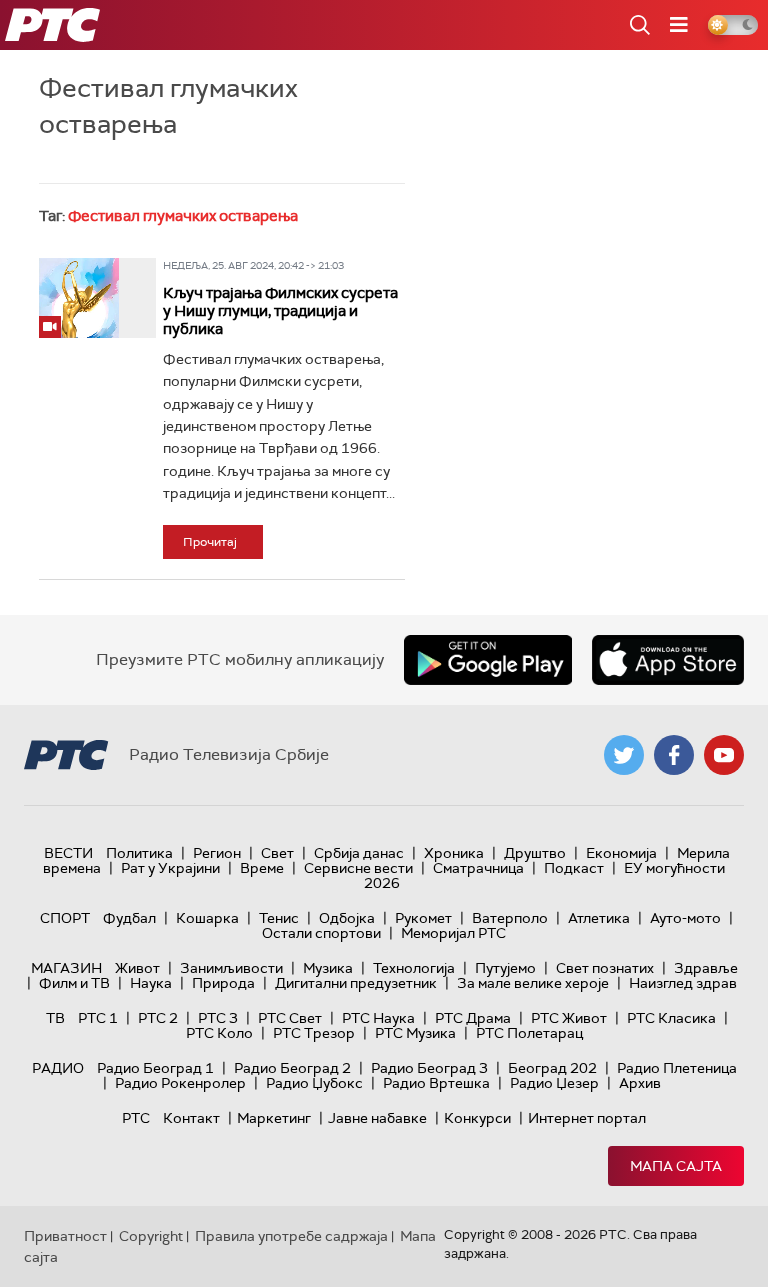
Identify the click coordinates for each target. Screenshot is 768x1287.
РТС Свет (290, 1018)
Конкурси (477, 1118)
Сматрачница (478, 868)
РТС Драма (473, 1018)
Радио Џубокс (314, 1083)
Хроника (454, 853)
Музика (328, 968)
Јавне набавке (377, 1118)
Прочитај (210, 542)
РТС (136, 1118)
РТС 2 (158, 1018)
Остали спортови (321, 933)
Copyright (151, 1236)
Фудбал (129, 918)
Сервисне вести (358, 868)
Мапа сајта (676, 1166)
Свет (277, 853)
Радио (58, 1068)
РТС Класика (671, 1018)
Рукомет (423, 918)
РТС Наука (378, 1018)
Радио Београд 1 (155, 1068)
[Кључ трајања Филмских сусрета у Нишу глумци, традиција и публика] (79, 298)
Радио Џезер (554, 1083)
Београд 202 (552, 1068)
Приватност (65, 1236)
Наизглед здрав (683, 983)
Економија (621, 853)
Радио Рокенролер (180, 1083)
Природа (223, 983)
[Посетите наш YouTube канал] (724, 755)
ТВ (55, 1018)
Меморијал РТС (453, 933)
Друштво (535, 853)
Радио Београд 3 (429, 1068)
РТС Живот (569, 1018)
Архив (640, 1083)
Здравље (706, 968)
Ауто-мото (685, 918)
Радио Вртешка (436, 1083)
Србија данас (359, 853)
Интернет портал (587, 1118)
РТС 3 (218, 1018)
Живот (137, 968)
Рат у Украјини (170, 868)
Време (262, 868)
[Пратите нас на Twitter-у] (624, 755)
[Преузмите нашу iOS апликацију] (668, 660)
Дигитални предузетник (356, 983)
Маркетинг (274, 1118)
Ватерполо (510, 918)
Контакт (191, 1118)
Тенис (279, 918)
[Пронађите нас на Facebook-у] (674, 755)
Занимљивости (231, 968)
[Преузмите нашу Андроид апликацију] (488, 660)
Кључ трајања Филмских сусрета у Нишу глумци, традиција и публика (280, 311)
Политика (139, 853)
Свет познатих (605, 968)
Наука (151, 983)
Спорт (65, 918)
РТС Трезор (314, 1033)
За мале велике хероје (533, 983)
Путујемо (505, 968)
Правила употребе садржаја (291, 1236)
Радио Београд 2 (292, 1068)
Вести (68, 853)
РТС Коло (219, 1033)
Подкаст (574, 868)
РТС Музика (415, 1033)
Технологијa (414, 968)
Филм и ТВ (74, 983)
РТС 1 (98, 1018)
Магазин (66, 968)
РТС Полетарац (529, 1033)
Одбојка (347, 918)
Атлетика (599, 918)
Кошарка (207, 918)
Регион (217, 853)
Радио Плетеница (677, 1068)
